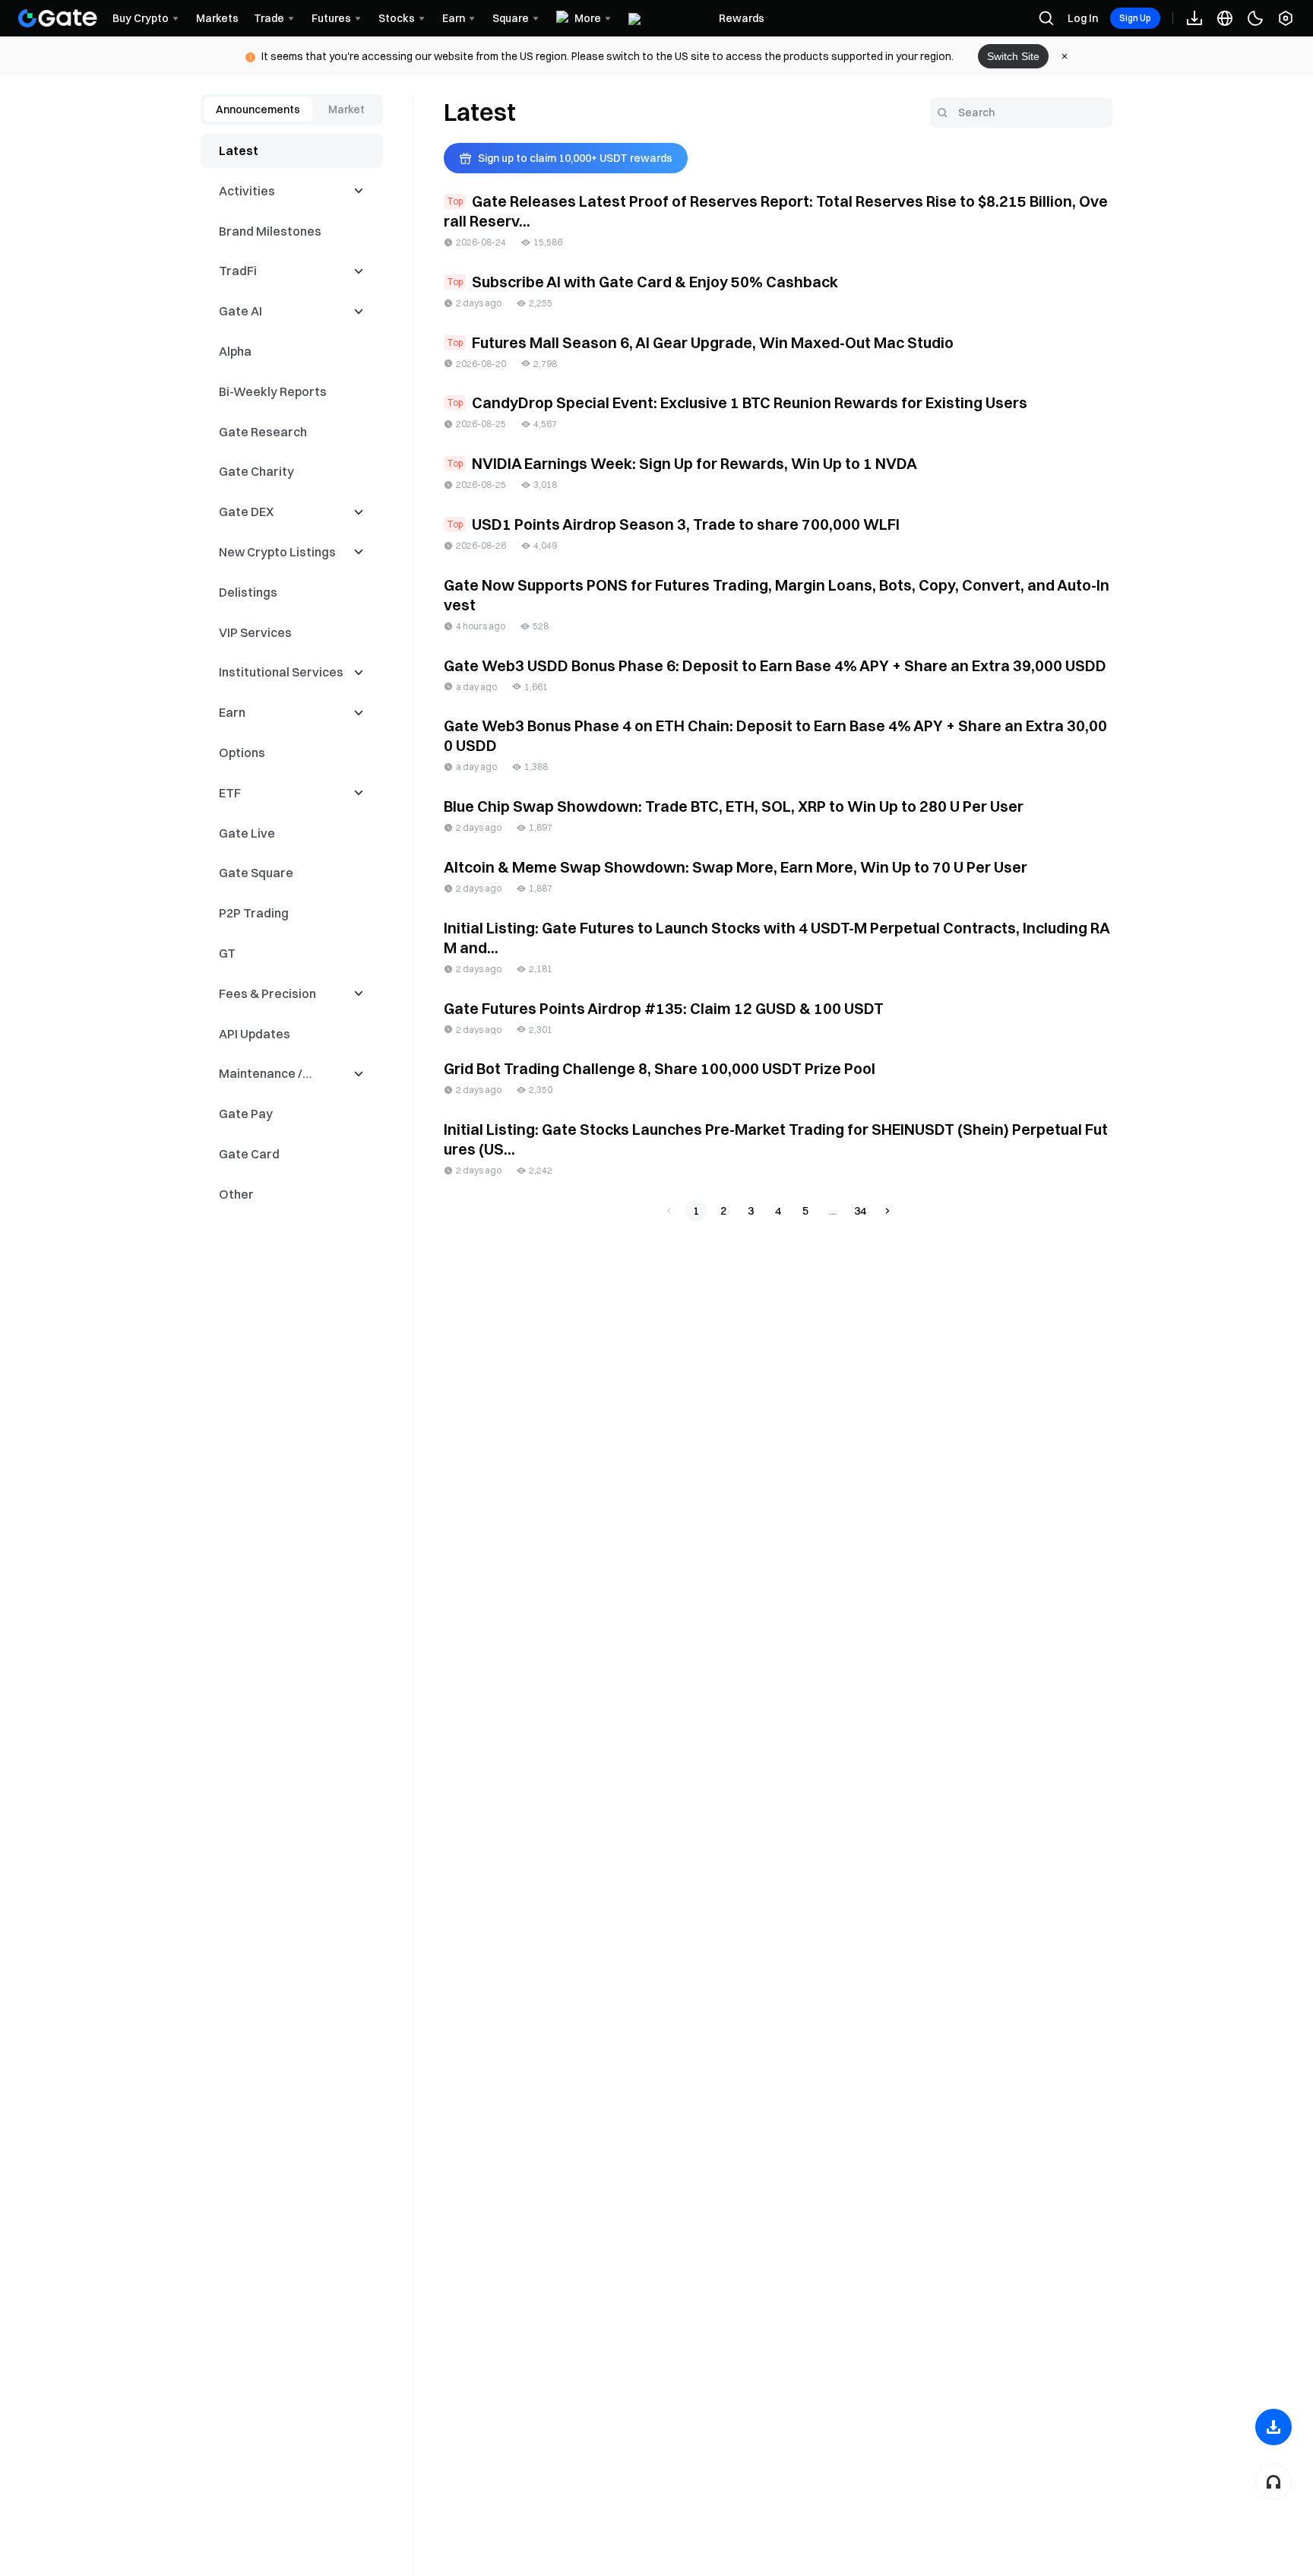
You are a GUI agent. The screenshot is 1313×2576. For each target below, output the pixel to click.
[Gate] (58, 18)
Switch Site (1013, 56)
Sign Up (1135, 18)
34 (860, 1211)
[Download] (1273, 2427)
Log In (1083, 18)
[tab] (258, 109)
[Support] (1273, 2482)
